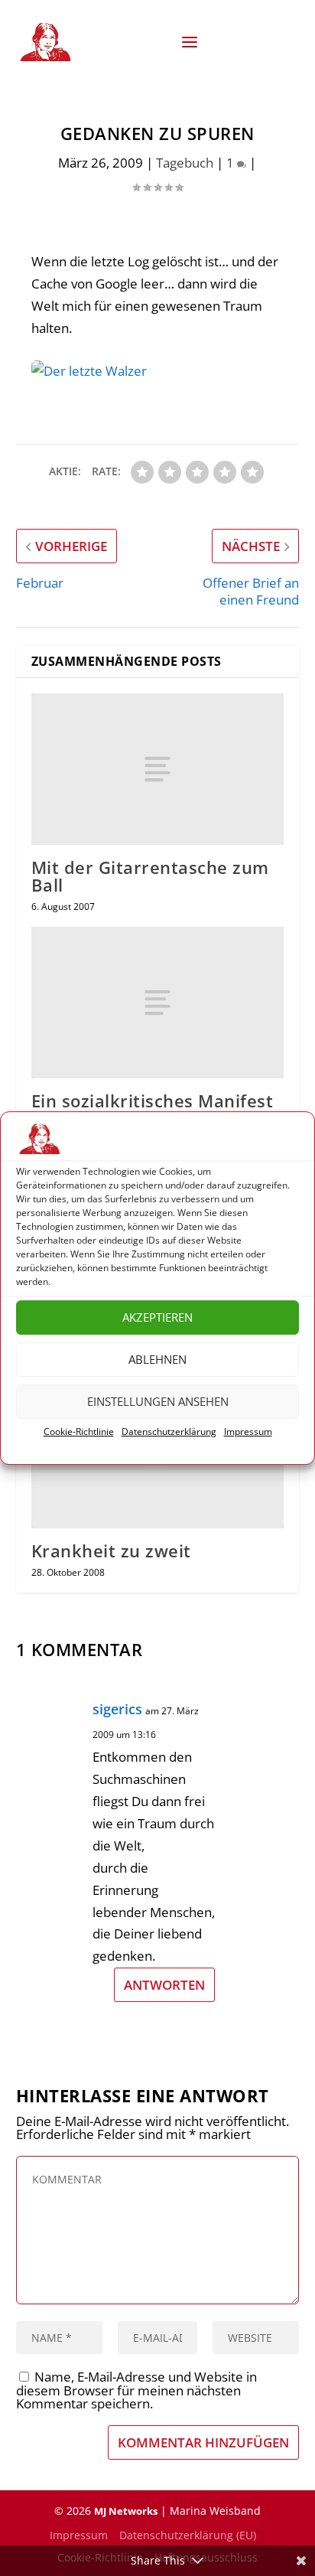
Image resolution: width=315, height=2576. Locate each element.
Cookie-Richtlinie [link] (79, 1431)
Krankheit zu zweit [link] (111, 1550)
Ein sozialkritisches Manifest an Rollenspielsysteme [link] (153, 1109)
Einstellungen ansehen (158, 1402)
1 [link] (232, 163)
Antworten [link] (164, 1985)
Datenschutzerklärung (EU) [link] (188, 2535)
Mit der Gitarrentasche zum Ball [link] (150, 876)
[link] (48, 42)
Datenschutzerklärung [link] (169, 1431)
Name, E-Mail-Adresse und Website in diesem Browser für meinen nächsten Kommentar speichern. (136, 2390)
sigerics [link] (117, 1709)
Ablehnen (157, 1360)
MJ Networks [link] (126, 2511)
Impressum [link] (248, 1431)
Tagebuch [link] (185, 163)
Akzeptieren (157, 1318)
